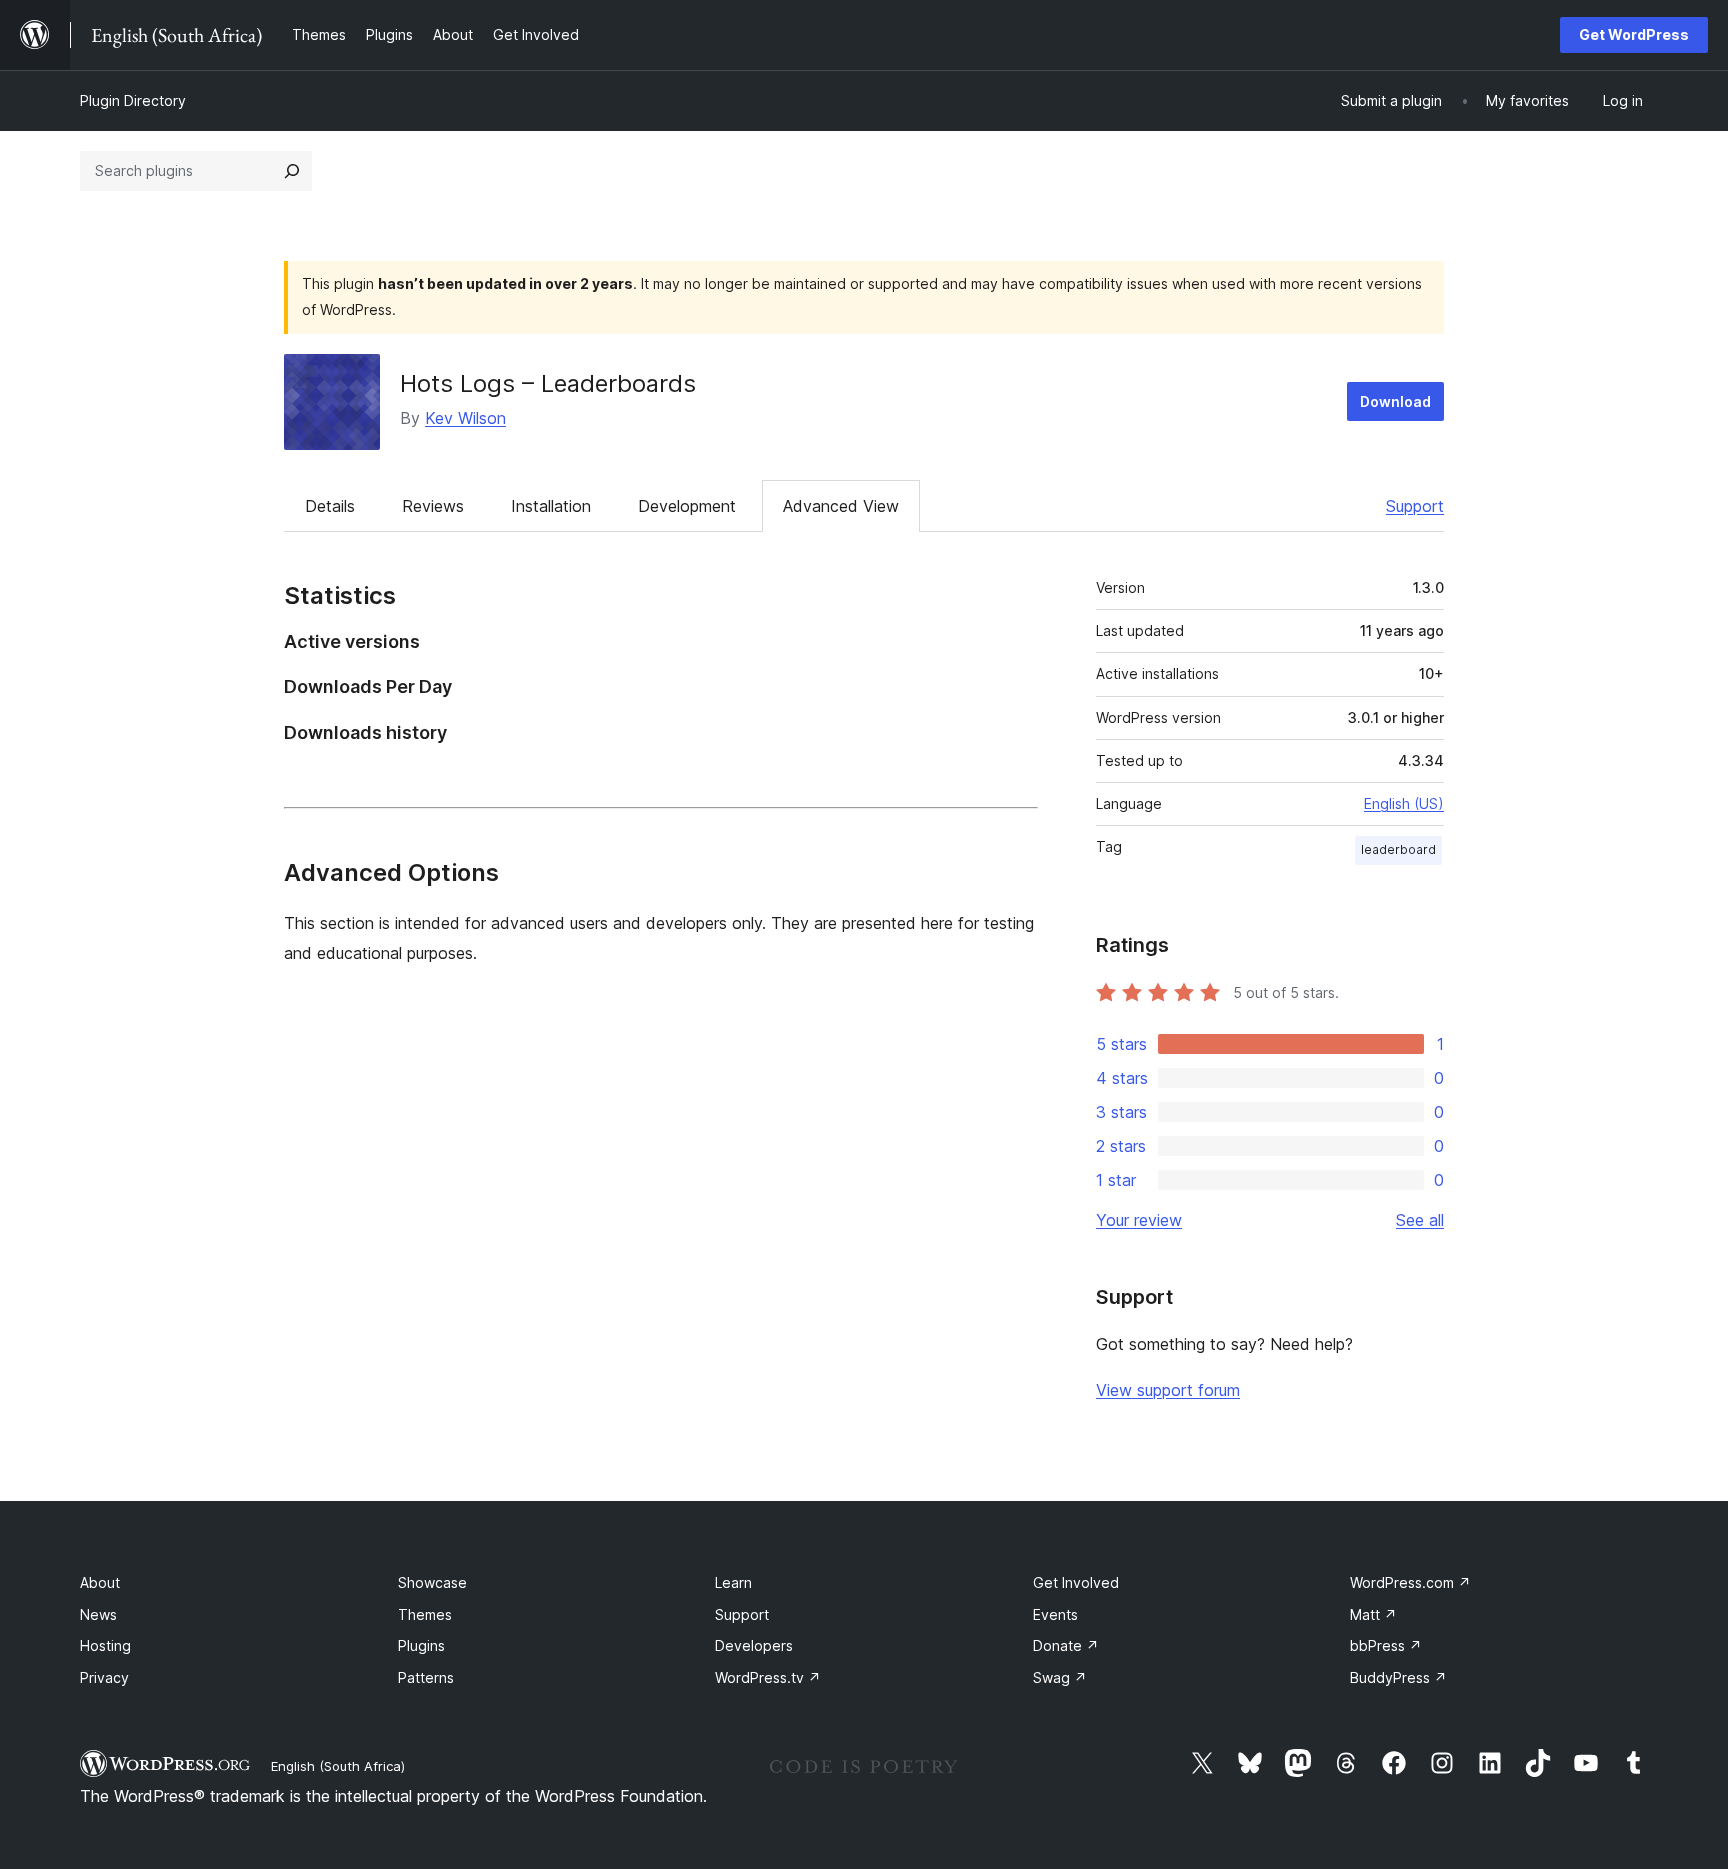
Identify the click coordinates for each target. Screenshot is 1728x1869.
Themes (425, 1614)
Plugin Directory (133, 100)
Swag (1060, 1677)
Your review (1139, 1220)
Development (687, 506)
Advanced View (841, 506)
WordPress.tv (768, 1677)
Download (1395, 401)
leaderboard (1398, 849)
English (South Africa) (338, 1766)
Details (330, 506)
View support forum (1168, 1390)
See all (1420, 1220)
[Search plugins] (292, 171)
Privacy (104, 1677)
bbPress (1386, 1645)
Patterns (426, 1677)
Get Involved (1076, 1582)
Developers (754, 1645)
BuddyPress (1398, 1677)
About (100, 1582)
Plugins (421, 1645)
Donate (1066, 1645)
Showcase (432, 1582)
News (98, 1614)
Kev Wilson (465, 418)
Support (1415, 506)
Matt (1373, 1614)
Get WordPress (1634, 34)
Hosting (105, 1645)
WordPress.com (1410, 1582)
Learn (733, 1582)
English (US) (1404, 803)
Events (1055, 1614)
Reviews (433, 506)
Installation (551, 506)
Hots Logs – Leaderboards (548, 383)
